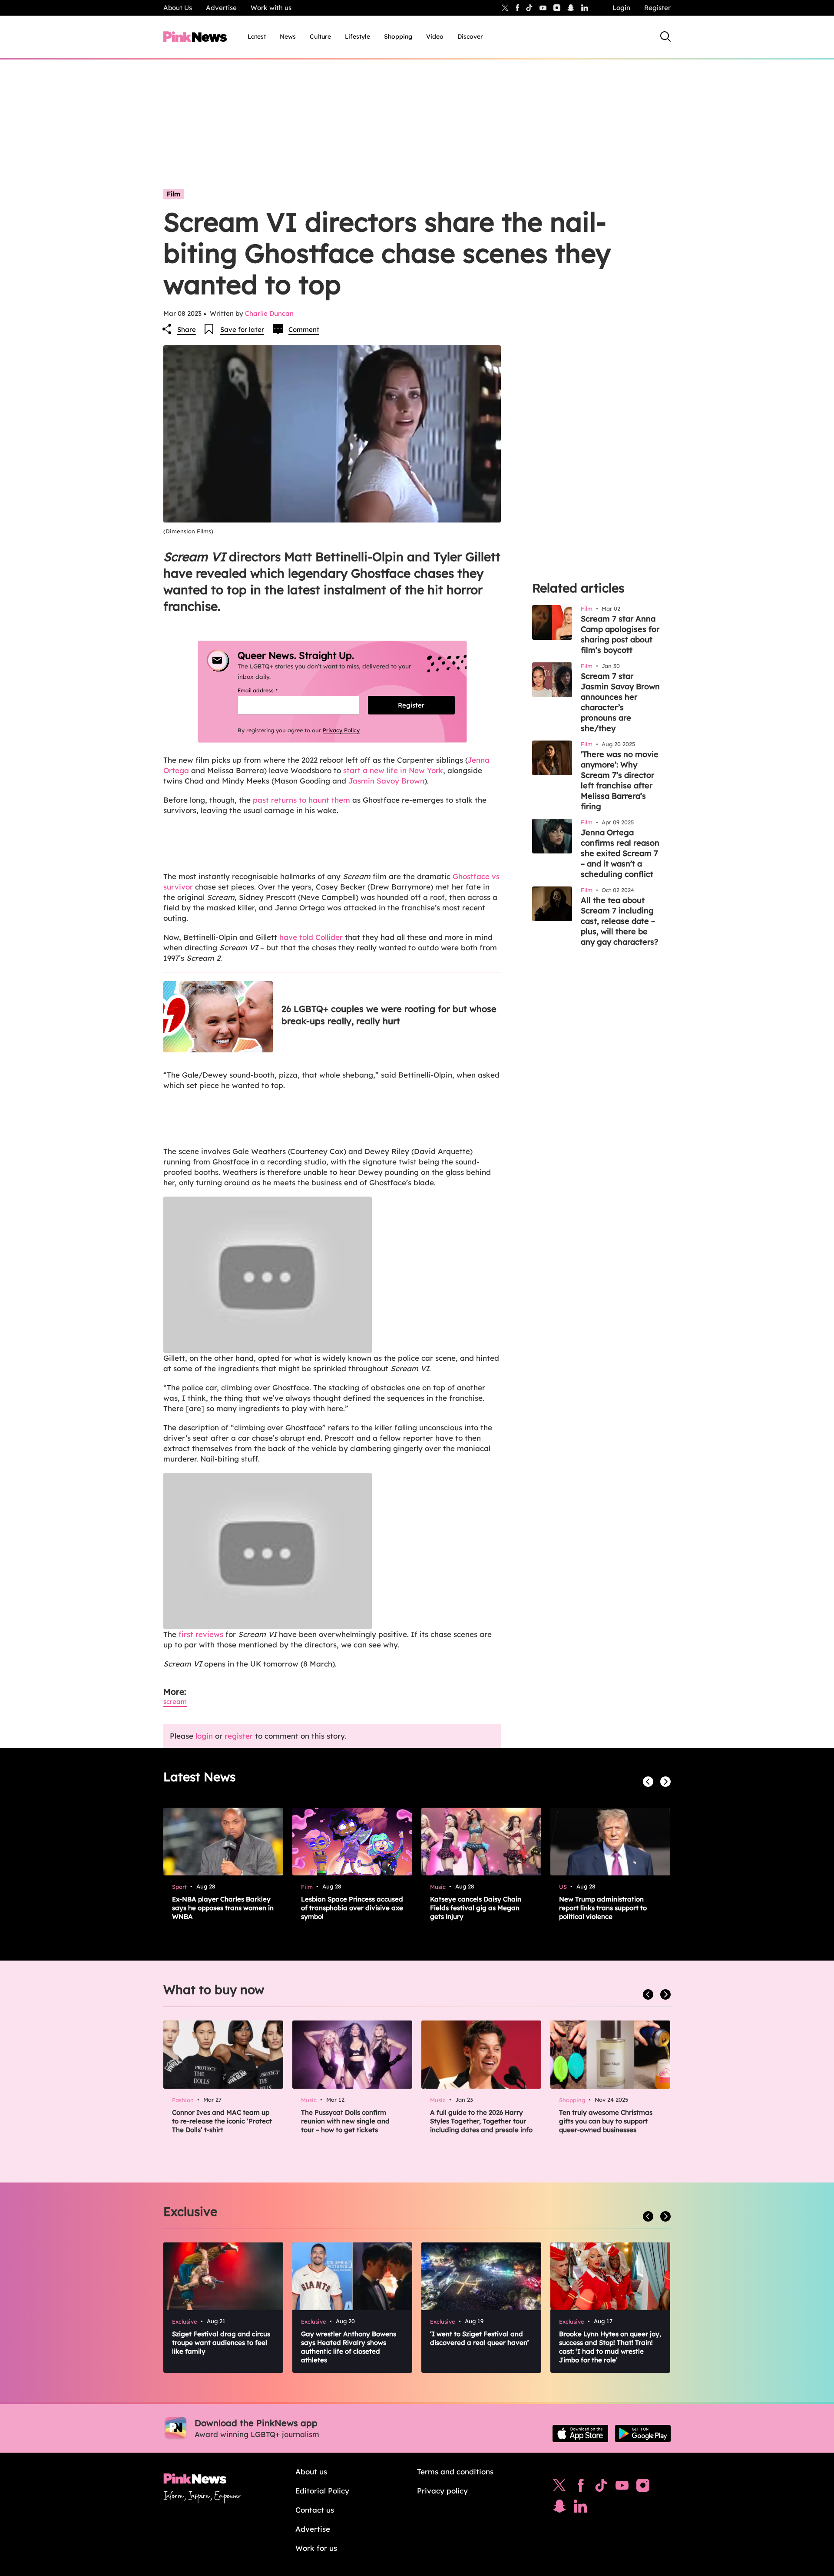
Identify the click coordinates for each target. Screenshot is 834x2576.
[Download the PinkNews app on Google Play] (643, 2434)
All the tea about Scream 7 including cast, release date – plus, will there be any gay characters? (619, 921)
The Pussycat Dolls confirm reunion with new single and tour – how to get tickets (345, 2121)
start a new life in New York (393, 770)
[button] (332, 1275)
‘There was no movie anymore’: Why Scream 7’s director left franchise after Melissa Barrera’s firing (620, 780)
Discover (470, 36)
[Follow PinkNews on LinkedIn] (585, 8)
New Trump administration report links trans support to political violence (603, 1908)
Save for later (242, 329)
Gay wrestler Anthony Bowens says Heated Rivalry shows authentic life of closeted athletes (349, 2347)
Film (174, 194)
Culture (320, 36)
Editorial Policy (322, 2491)
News (288, 36)
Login (621, 8)
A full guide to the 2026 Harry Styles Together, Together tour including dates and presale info (481, 2121)
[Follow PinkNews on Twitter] (559, 2487)
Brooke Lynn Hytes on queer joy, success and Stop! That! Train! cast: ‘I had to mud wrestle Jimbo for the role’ (610, 2347)
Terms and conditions (455, 2472)
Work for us (316, 2548)
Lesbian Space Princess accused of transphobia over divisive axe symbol (352, 1908)
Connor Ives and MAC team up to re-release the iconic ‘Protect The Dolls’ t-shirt (222, 2121)
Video (435, 36)
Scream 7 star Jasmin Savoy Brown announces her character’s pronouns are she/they (620, 702)
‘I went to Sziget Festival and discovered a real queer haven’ (480, 2338)
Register (657, 8)
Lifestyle (357, 36)
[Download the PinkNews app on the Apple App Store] (580, 2434)
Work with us (271, 8)
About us (311, 2472)
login (204, 1736)
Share (187, 329)
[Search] (665, 36)
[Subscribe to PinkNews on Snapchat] (559, 2508)
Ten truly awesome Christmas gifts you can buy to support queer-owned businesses (606, 2121)
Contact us (315, 2510)
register (239, 1736)
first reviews (201, 1634)
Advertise (221, 8)
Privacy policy (442, 2491)
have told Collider (311, 937)
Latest (257, 36)
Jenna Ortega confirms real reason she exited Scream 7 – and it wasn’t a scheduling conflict (620, 853)
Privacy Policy (341, 730)
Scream (175, 1701)
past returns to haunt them (301, 800)
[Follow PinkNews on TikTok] (601, 2487)
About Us (178, 8)
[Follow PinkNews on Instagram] (643, 2487)
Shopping (398, 36)
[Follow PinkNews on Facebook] (581, 2487)
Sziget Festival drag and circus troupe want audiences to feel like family (221, 2343)
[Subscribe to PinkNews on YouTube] (622, 2487)
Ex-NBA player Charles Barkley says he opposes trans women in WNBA (223, 1908)
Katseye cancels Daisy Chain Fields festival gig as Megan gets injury (476, 1908)
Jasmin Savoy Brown (386, 781)
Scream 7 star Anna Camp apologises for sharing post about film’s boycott (620, 634)
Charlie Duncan (269, 313)
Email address (268, 690)
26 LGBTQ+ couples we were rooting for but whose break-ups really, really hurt (389, 1015)
